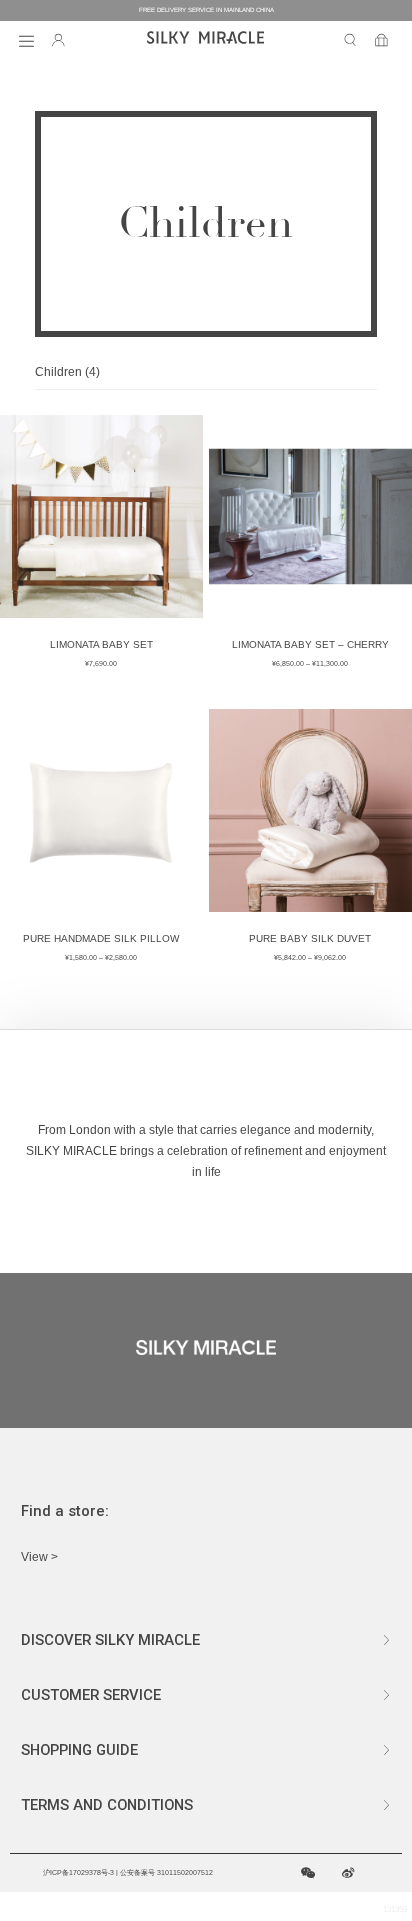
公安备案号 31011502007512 (166, 1872)
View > (39, 1557)
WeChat (308, 1873)
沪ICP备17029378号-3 (78, 1872)
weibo (348, 1873)
